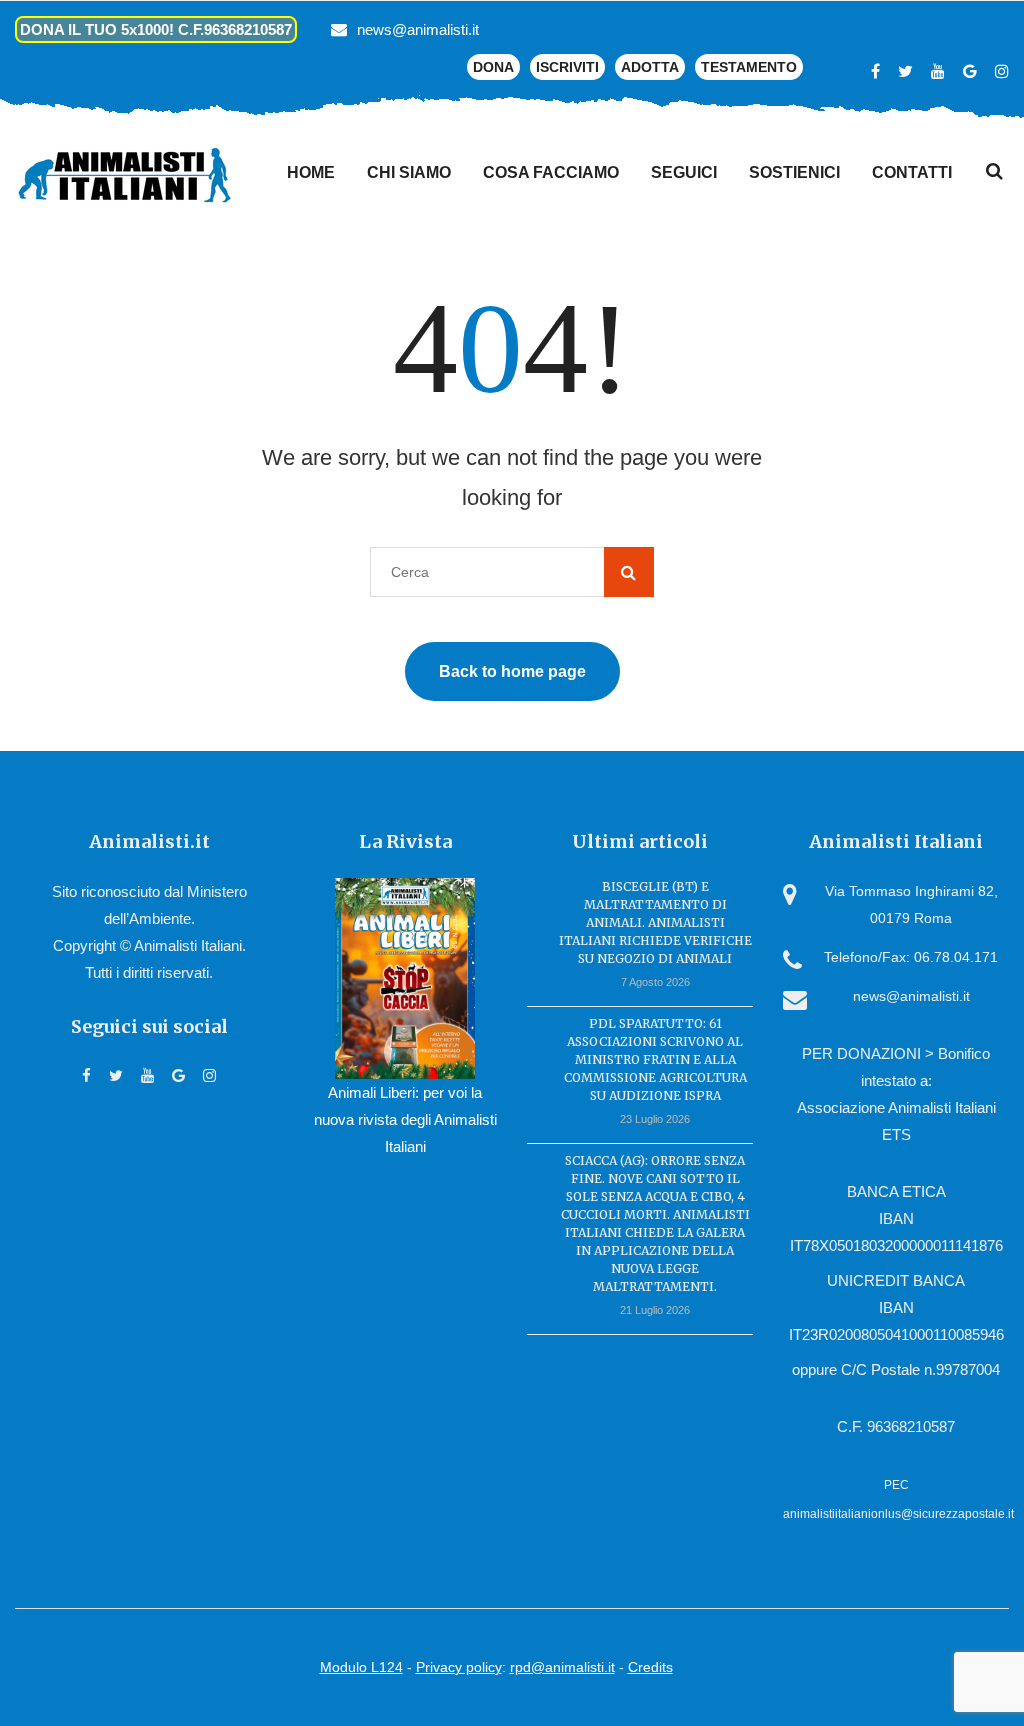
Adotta (650, 67)
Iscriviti (567, 67)
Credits (650, 1667)
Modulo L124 (361, 1667)
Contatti (912, 172)
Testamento (749, 67)
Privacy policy (459, 1667)
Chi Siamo (409, 172)
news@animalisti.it (418, 29)
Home (311, 172)
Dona (493, 67)
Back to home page (512, 671)
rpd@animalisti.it (562, 1667)
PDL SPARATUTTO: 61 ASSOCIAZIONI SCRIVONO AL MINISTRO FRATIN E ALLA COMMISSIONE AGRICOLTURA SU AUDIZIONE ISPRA (655, 1059)
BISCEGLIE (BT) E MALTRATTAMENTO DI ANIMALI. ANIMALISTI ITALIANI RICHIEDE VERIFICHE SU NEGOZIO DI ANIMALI (655, 922)
